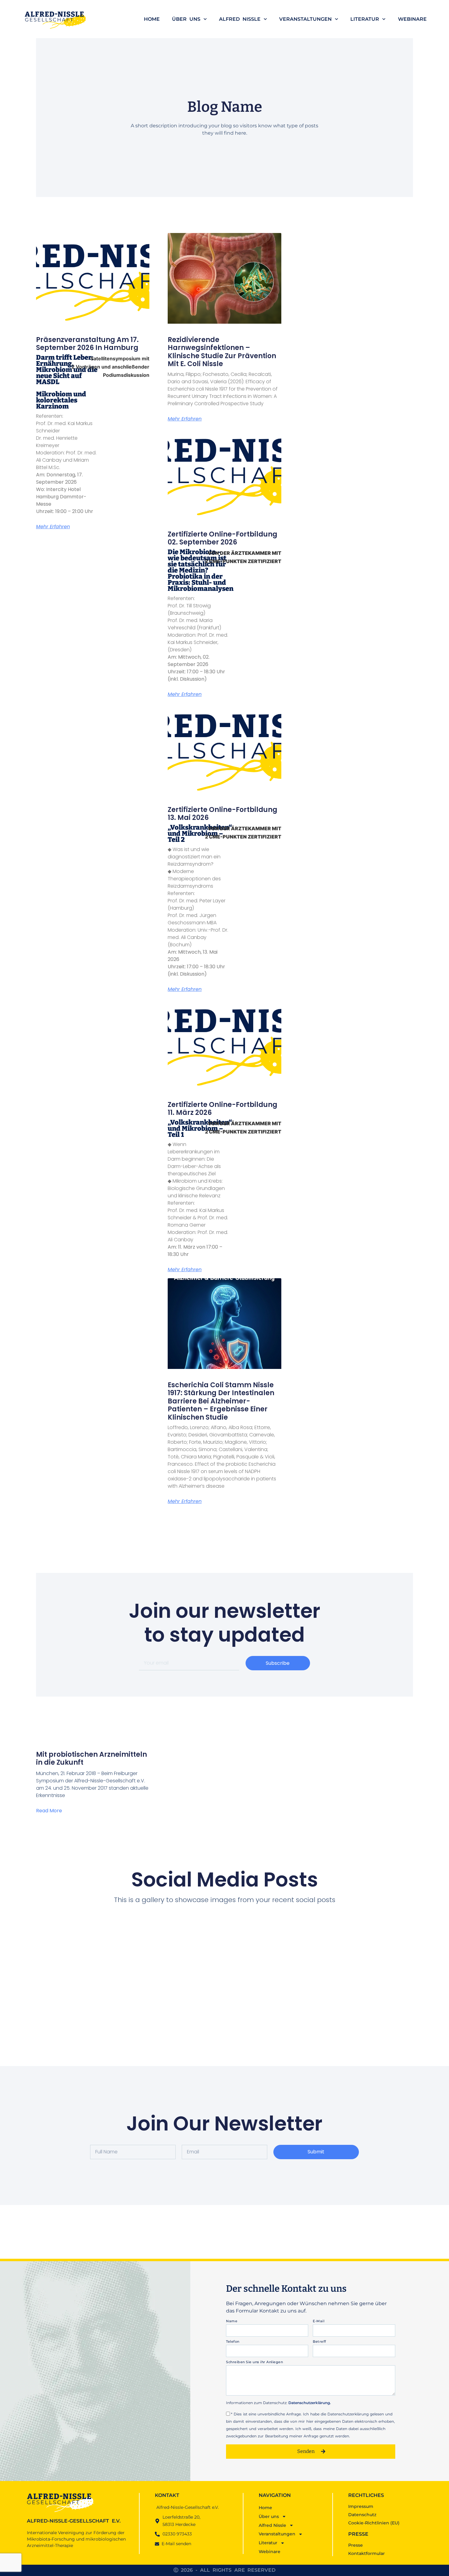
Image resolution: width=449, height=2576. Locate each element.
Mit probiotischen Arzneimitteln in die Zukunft (91, 1758)
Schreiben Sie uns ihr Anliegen (254, 2363)
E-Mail (319, 2322)
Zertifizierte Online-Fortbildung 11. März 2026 (223, 1109)
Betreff (319, 2342)
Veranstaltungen (305, 19)
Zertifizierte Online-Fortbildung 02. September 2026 (223, 538)
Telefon (233, 2342)
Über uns (186, 19)
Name (232, 2322)
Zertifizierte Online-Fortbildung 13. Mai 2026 (223, 814)
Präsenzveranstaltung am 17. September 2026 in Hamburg (87, 344)
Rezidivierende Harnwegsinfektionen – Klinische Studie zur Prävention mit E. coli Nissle (222, 352)
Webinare (412, 19)
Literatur (365, 19)
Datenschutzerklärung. (310, 2403)
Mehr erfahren (53, 527)
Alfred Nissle (240, 19)
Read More (49, 1811)
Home (152, 19)
